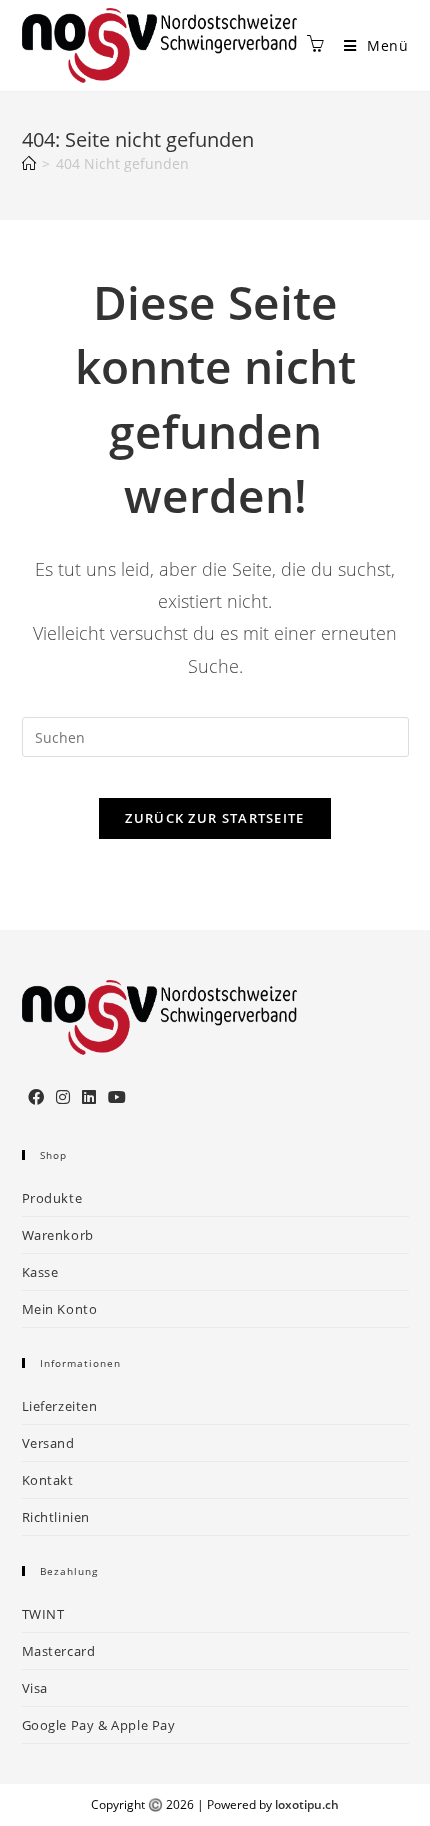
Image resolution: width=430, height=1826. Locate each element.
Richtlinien (56, 1517)
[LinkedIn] (89, 1097)
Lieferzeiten (60, 1406)
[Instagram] (63, 1097)
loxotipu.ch (307, 1804)
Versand (48, 1443)
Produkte (52, 1198)
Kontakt (48, 1480)
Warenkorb (58, 1235)
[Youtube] (117, 1097)
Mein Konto (60, 1309)
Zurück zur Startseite (214, 818)
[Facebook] (36, 1097)
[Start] (29, 163)
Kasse (40, 1272)
